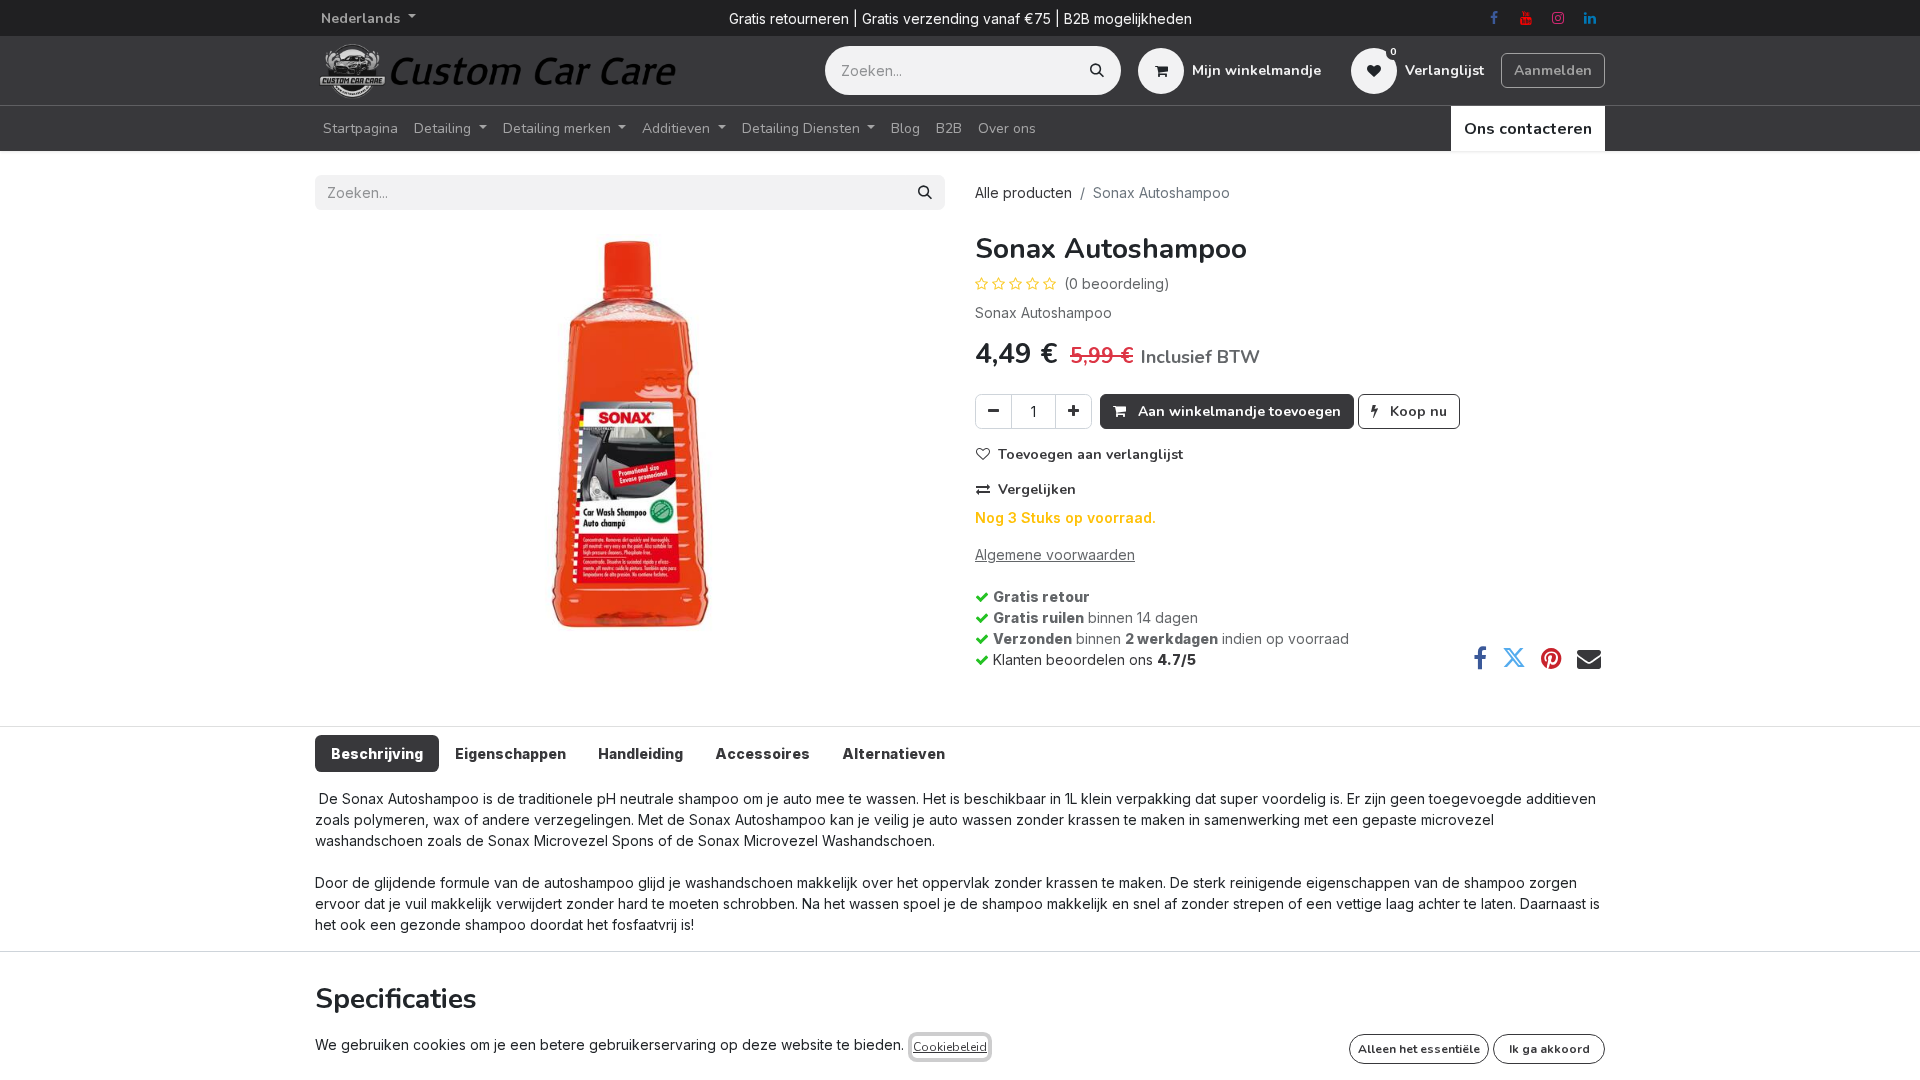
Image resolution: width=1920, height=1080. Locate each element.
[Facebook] (1494, 18)
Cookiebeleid (950, 1047)
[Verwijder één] (993, 411)
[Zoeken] (1097, 70)
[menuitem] (360, 128)
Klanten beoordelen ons (1094, 659)
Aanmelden (1553, 70)
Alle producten (1023, 192)
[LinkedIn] (1590, 18)
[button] (1087, 454)
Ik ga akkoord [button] (1549, 1049)
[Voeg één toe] (1073, 411)
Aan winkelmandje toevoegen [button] (1237, 411)
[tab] (377, 753)
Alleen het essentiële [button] (1419, 1049)
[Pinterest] (1551, 658)
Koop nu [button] (1416, 411)
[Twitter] (1514, 658)
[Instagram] (1558, 18)
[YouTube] (1526, 18)
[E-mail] (1589, 658)
